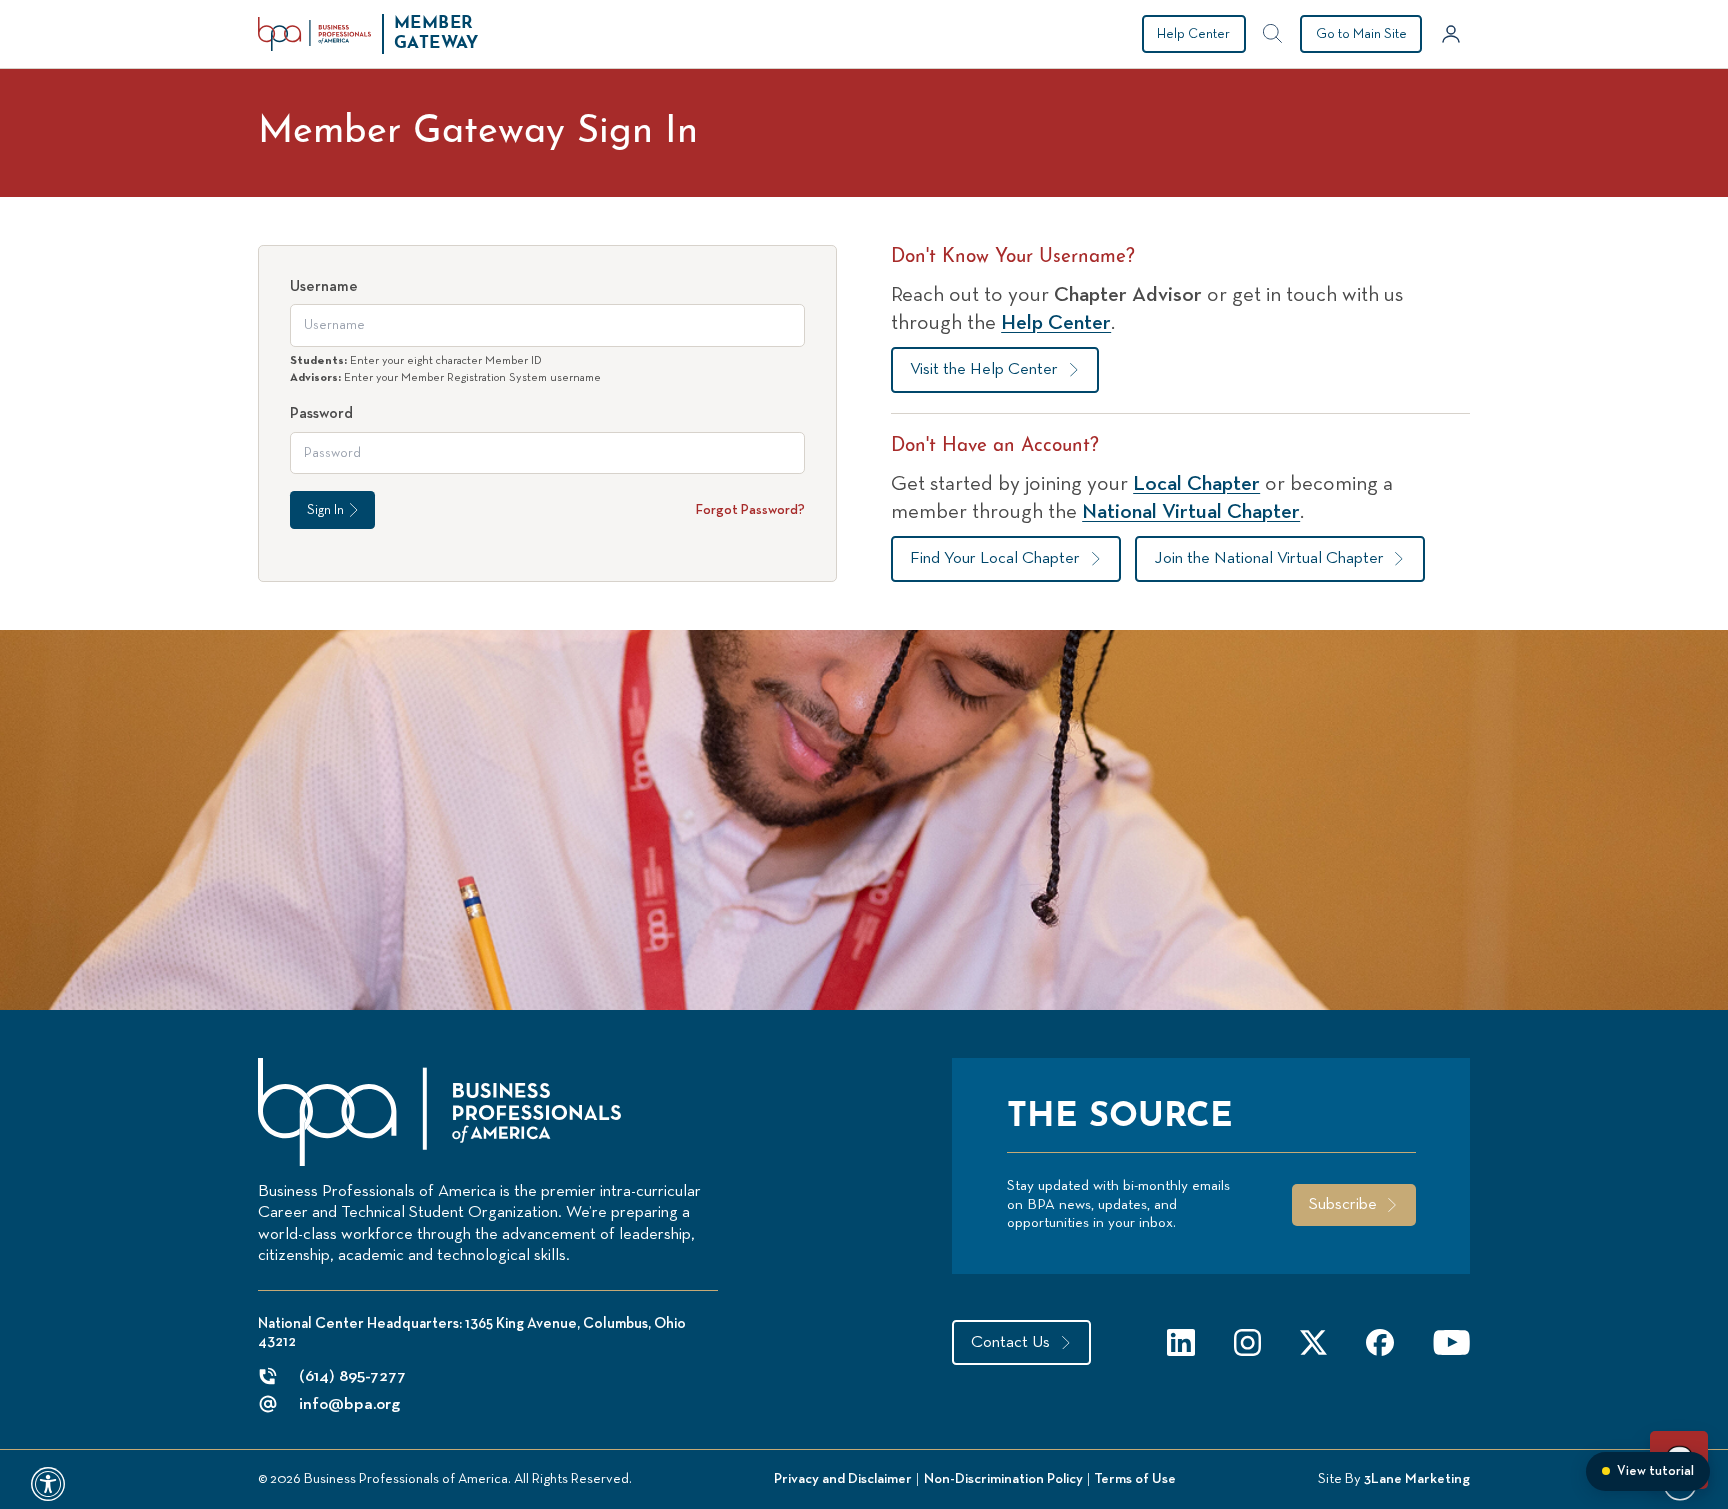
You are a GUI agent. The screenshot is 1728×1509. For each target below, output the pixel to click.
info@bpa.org (349, 1404)
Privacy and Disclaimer (843, 1479)
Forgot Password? (750, 510)
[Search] (1273, 34)
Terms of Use (1135, 1479)
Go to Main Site (1361, 34)
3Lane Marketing (1417, 1479)
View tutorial (1655, 1471)
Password (321, 413)
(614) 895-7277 (352, 1376)
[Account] (1451, 34)
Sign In (325, 510)
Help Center (1193, 34)
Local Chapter (1196, 484)
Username (324, 286)
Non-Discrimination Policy (1003, 1479)
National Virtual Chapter (1191, 512)
